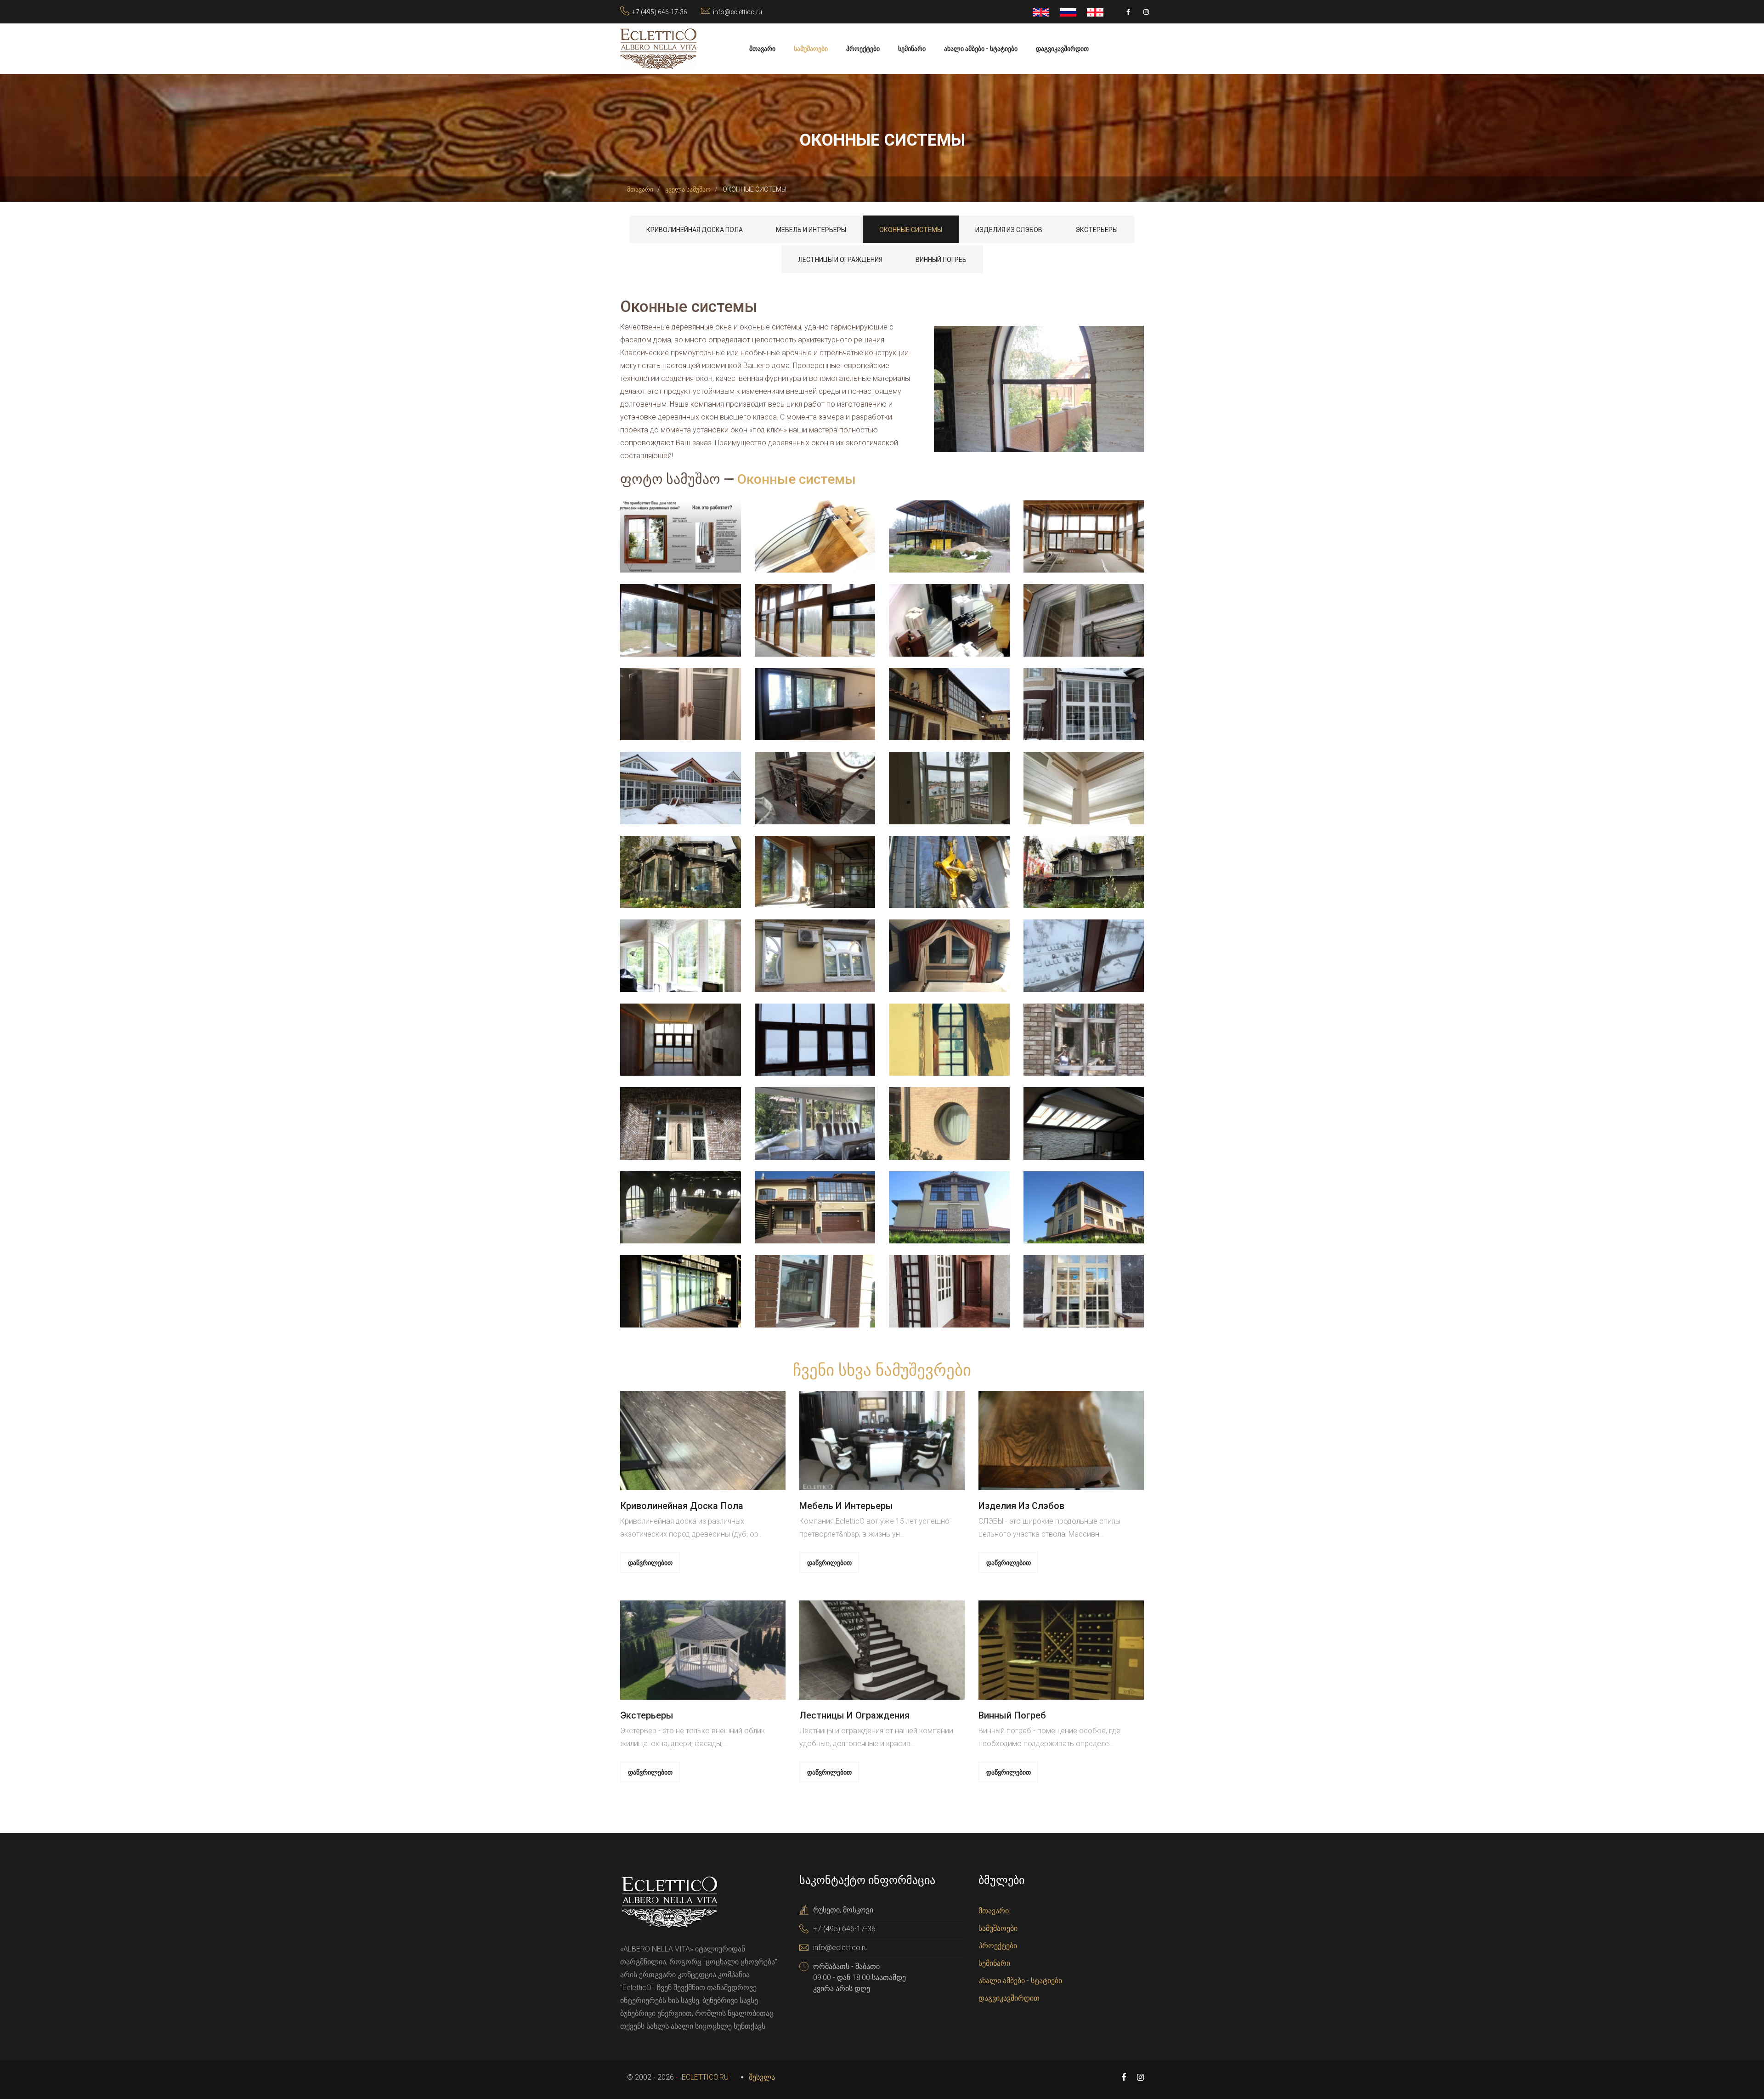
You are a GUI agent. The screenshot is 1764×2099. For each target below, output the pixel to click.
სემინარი (912, 49)
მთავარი (762, 49)
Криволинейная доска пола (695, 230)
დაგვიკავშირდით (1062, 49)
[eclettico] (658, 48)
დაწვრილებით (650, 1563)
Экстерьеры (1097, 230)
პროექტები (863, 49)
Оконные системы (911, 230)
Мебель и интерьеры (811, 230)
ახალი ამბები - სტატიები (981, 49)
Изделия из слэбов (1009, 230)
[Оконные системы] (1039, 389)
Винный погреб (941, 260)
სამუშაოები (811, 49)
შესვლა (762, 2077)
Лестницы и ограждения (840, 260)
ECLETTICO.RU (704, 2077)
